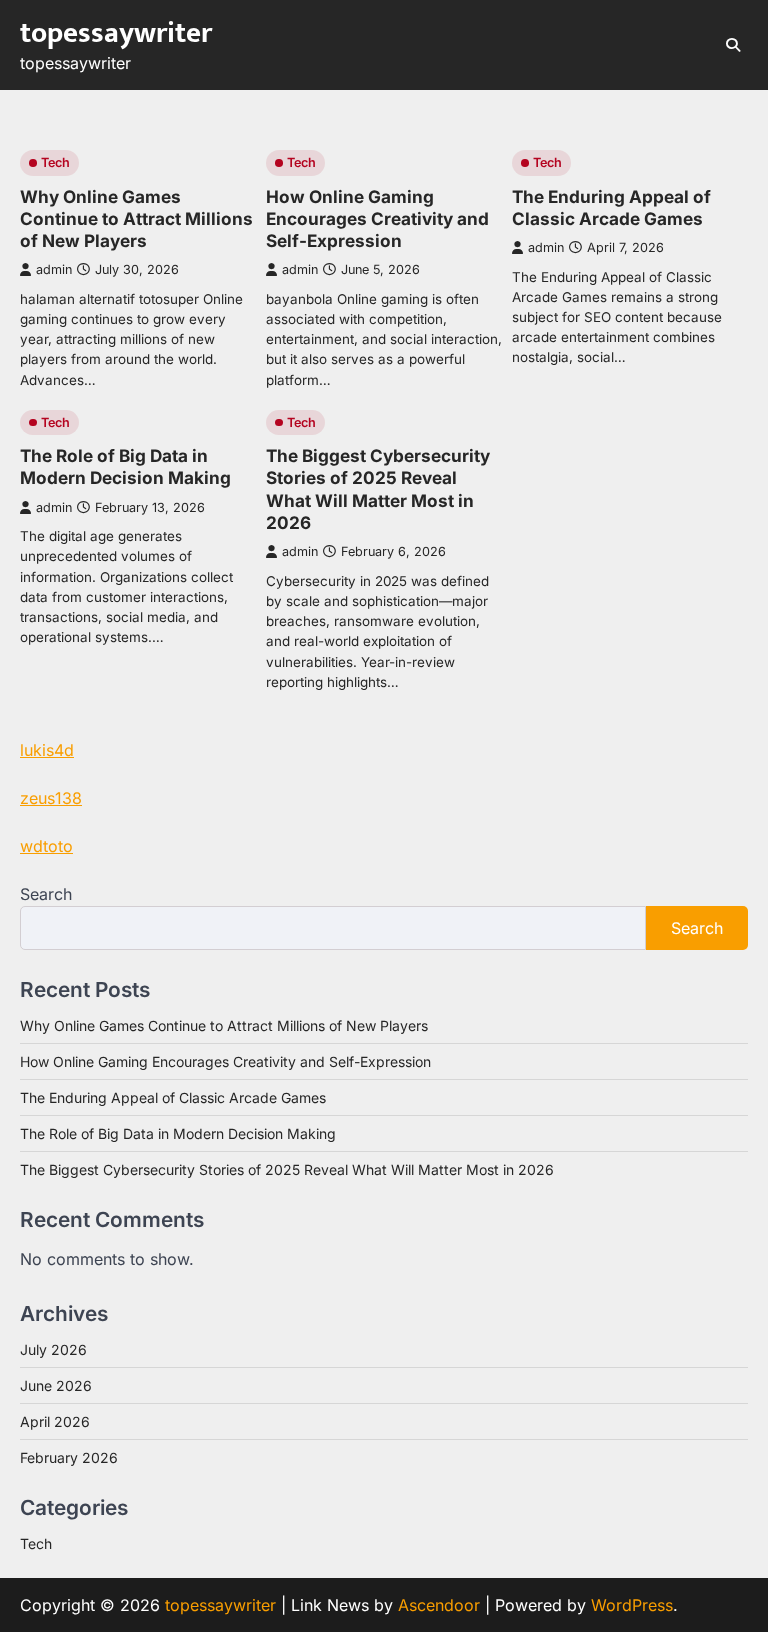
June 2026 (56, 1385)
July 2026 (53, 1349)
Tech (55, 162)
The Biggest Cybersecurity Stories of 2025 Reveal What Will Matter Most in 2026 (378, 489)
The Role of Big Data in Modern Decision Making (125, 466)
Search (46, 894)
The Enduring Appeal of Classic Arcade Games (611, 207)
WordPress (632, 1605)
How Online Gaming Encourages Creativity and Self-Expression (377, 219)
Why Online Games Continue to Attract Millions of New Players (136, 219)
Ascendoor (439, 1605)
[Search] (733, 45)
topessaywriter (116, 33)
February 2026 (69, 1457)
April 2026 (55, 1421)
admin (54, 269)
